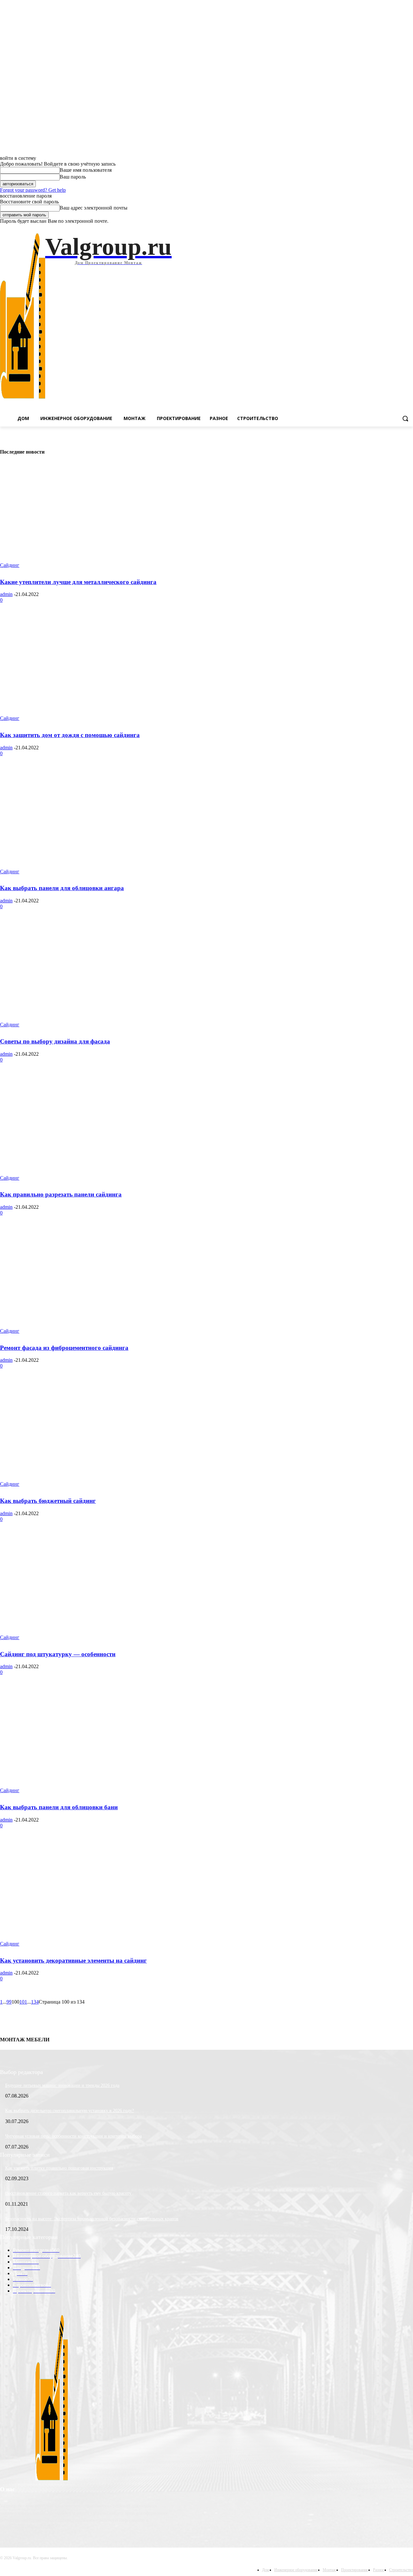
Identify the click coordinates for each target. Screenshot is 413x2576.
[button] (405, 418)
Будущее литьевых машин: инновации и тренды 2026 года (62, 2085)
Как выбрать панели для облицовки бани (59, 1807)
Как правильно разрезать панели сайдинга (61, 1194)
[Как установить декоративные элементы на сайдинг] (106, 1894)
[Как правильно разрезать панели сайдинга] (106, 1128)
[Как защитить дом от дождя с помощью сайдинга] (106, 668)
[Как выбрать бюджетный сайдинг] (106, 1434)
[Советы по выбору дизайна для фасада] (106, 974)
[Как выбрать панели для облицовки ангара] (106, 821)
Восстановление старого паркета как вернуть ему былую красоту (68, 2193)
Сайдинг (10, 565)
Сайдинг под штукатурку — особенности (58, 1654)
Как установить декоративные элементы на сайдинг (73, 1960)
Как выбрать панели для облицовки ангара (62, 888)
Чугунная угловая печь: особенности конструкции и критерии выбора (73, 2136)
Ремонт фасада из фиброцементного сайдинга (64, 1348)
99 (9, 2002)
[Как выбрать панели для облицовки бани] (106, 1740)
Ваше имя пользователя (86, 170)
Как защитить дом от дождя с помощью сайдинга (70, 735)
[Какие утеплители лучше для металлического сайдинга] (106, 515)
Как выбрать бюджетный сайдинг (48, 1501)
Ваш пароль (73, 177)
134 (35, 2002)
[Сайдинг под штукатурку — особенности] (106, 1587)
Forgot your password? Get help (33, 190)
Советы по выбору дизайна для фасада (55, 1041)
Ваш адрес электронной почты (94, 208)
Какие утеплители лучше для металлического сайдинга (78, 582)
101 (23, 2002)
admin (6, 594)
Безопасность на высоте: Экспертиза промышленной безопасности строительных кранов (92, 2219)
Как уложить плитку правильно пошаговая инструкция (59, 2168)
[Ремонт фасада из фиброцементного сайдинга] (106, 1281)
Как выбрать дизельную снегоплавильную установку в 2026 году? (70, 2111)
